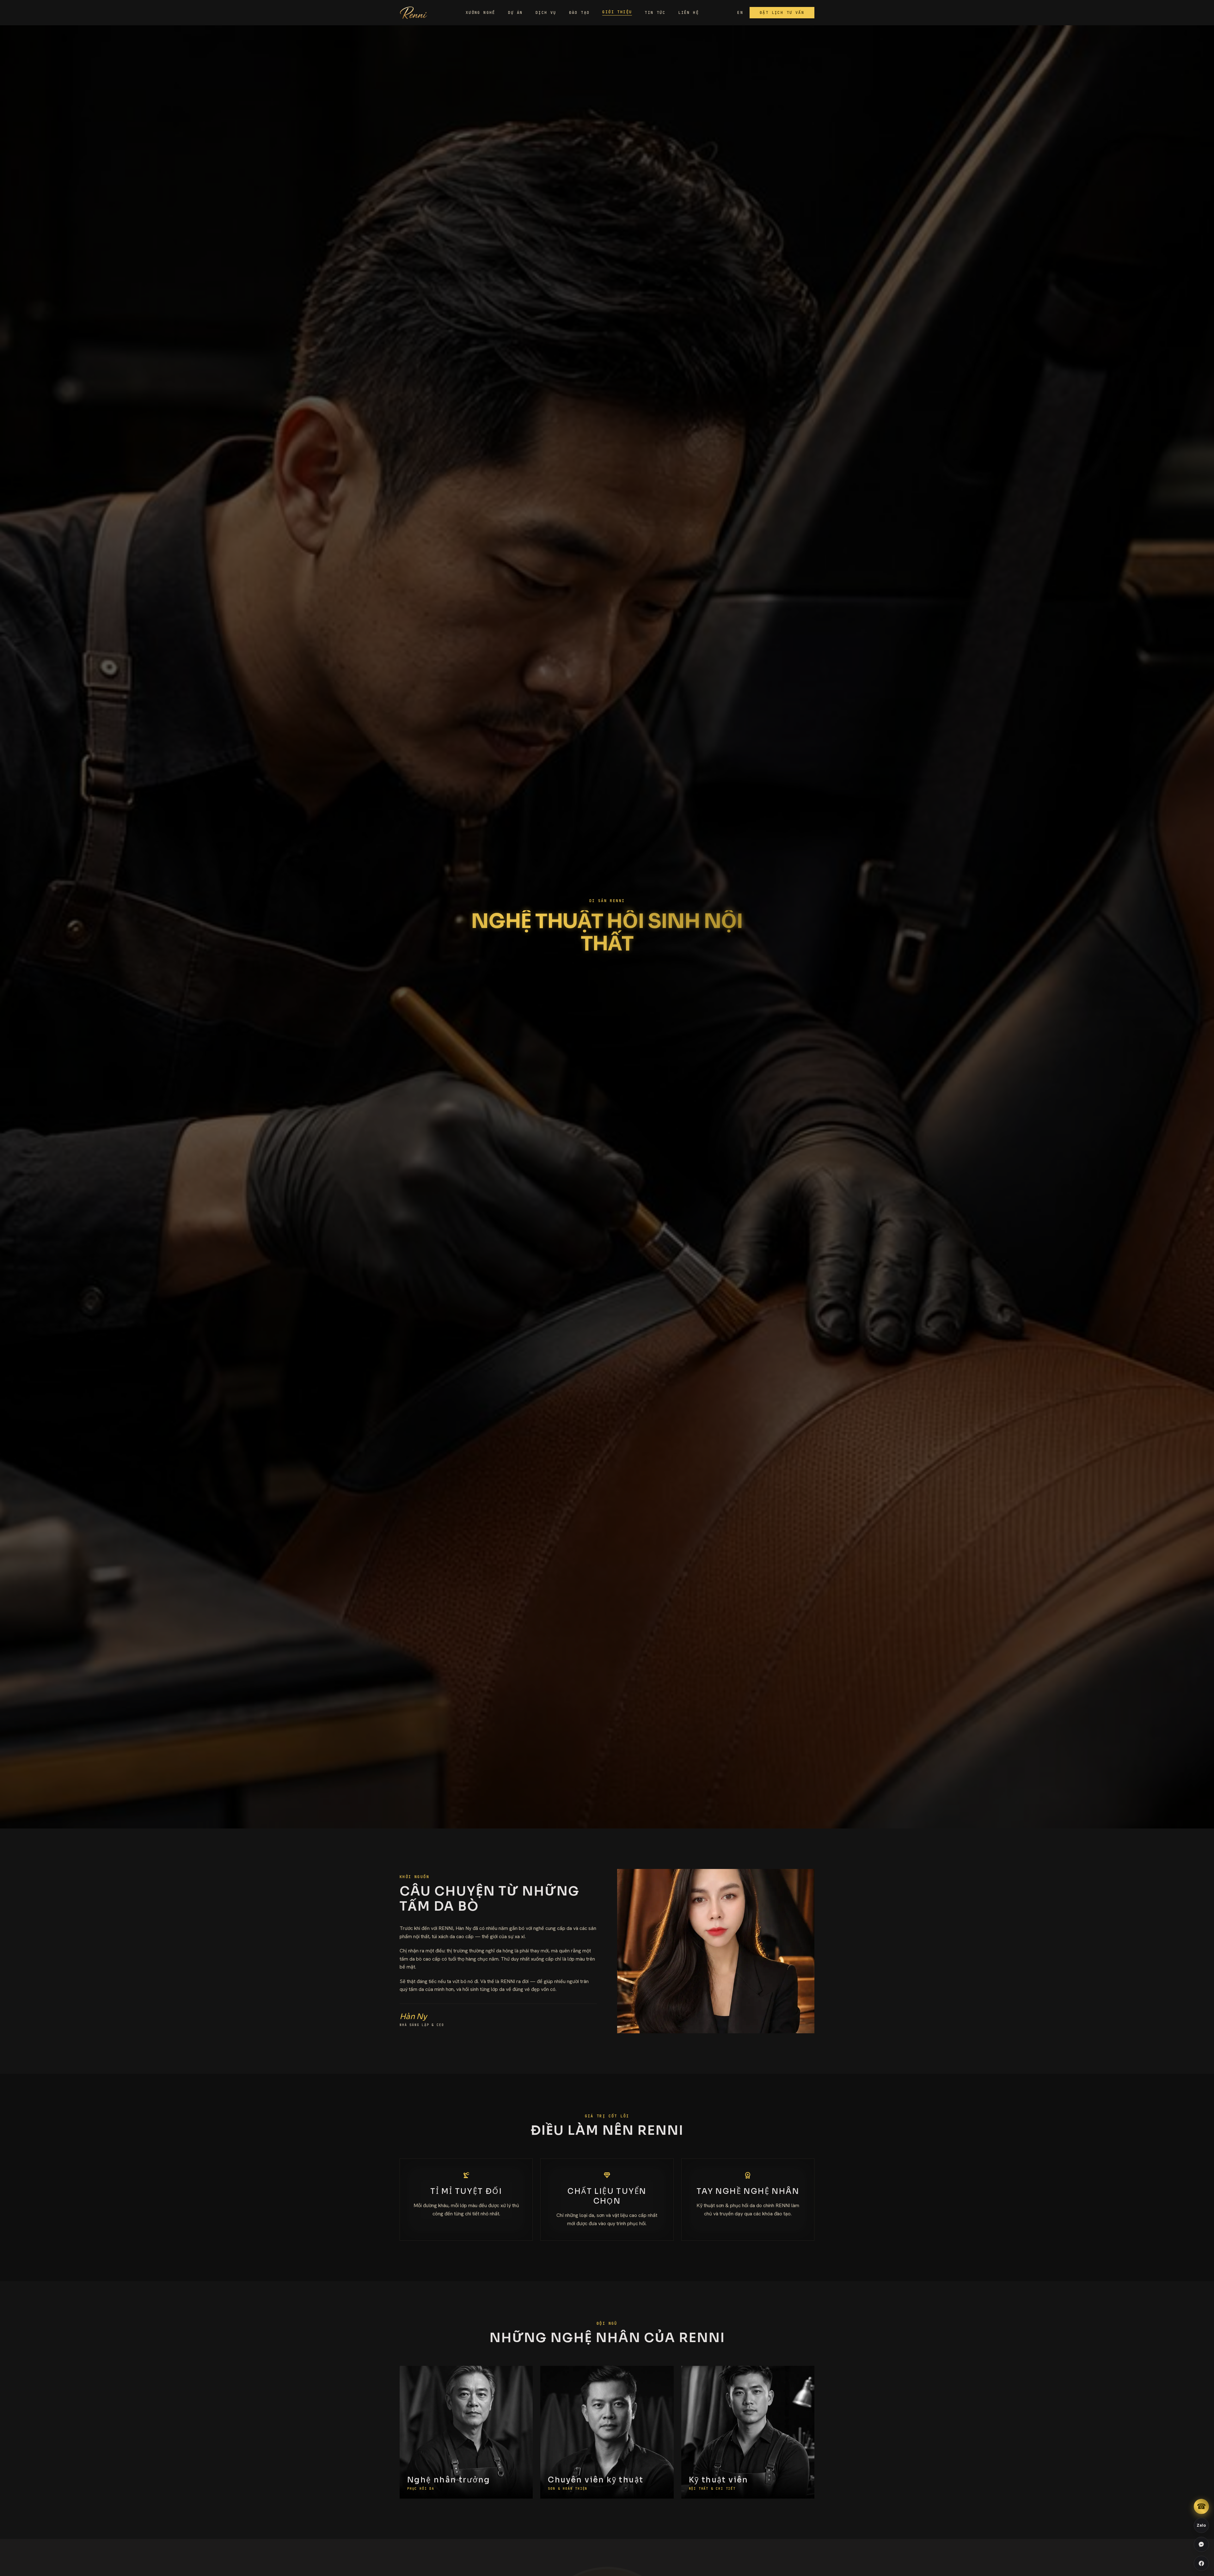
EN (740, 13)
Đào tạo (579, 13)
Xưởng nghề (481, 13)
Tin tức (655, 13)
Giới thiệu (617, 12)
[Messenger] (1201, 2544)
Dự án (515, 13)
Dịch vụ (546, 13)
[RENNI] (414, 13)
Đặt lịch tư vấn (782, 13)
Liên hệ (689, 13)
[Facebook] (1201, 2563)
